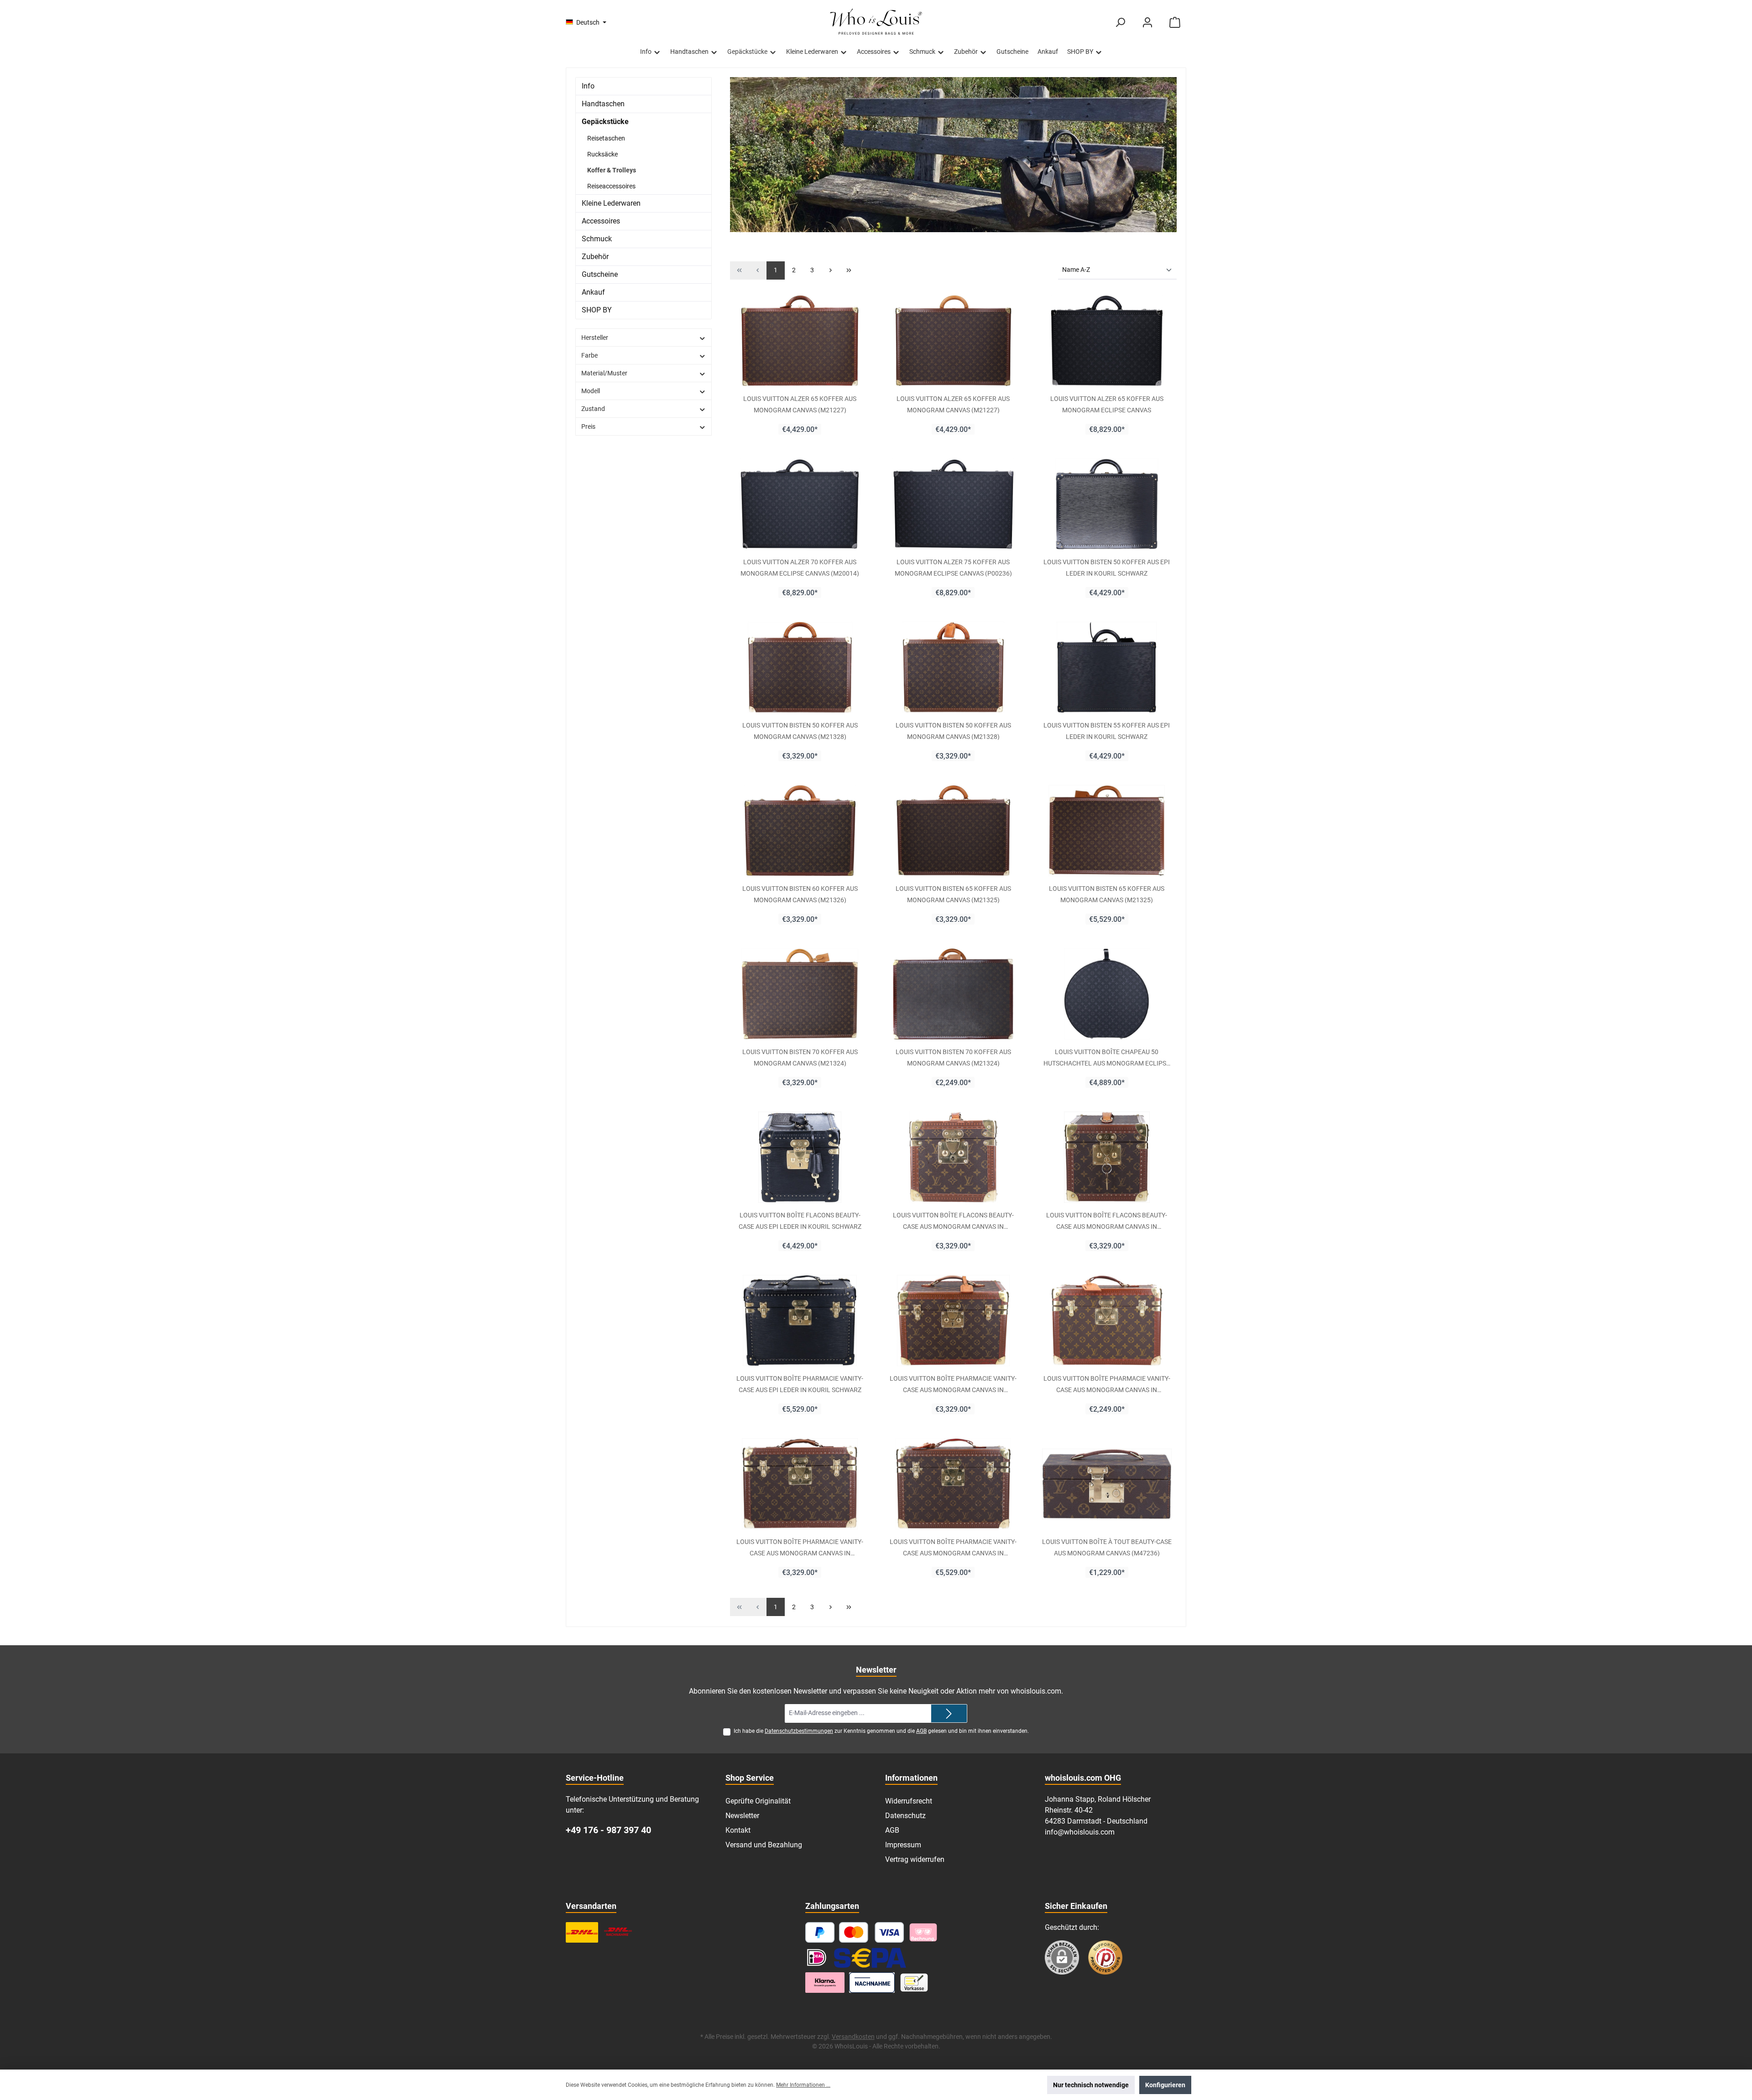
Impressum (903, 1845)
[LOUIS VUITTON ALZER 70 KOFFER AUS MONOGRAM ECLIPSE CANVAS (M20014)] (800, 504)
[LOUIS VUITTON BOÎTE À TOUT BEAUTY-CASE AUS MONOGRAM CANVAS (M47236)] (1107, 1484)
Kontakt (738, 1830)
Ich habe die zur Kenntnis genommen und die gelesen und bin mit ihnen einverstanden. (881, 1731)
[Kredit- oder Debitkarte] (872, 1932)
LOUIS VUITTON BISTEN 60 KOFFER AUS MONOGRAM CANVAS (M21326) (800, 894)
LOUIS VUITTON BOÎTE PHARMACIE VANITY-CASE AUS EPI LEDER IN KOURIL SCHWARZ (800, 1384)
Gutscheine (600, 274)
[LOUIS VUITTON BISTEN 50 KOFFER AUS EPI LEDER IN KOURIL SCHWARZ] (1107, 504)
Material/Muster (604, 373)
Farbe (589, 355)
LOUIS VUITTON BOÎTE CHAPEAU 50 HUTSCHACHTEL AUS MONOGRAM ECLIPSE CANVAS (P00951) (1107, 1057)
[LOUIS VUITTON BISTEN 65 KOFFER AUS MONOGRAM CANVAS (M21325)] (953, 831)
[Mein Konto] (1147, 23)
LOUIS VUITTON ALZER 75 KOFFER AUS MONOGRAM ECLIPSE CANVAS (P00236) (953, 567)
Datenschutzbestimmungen (799, 1731)
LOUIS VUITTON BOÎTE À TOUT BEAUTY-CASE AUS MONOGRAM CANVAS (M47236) (1107, 1547)
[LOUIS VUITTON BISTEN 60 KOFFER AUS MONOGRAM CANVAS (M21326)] (800, 831)
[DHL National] (582, 1932)
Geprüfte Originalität (758, 1801)
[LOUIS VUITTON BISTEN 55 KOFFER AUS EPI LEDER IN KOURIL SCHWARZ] (1107, 667)
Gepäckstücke (605, 122)
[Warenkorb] (1175, 23)
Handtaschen (603, 104)
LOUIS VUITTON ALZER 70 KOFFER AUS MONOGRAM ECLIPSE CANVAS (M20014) (800, 567)
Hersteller (595, 338)
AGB (921, 1731)
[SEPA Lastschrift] (870, 1957)
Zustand (593, 409)
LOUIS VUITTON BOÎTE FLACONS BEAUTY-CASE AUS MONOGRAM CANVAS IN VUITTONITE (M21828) (953, 1221)
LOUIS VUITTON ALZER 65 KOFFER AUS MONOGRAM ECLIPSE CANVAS (1107, 404)
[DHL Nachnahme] (618, 1932)
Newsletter (742, 1816)
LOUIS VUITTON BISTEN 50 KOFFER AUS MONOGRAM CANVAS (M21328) (800, 731)
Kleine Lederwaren (611, 203)
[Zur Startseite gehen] (876, 22)
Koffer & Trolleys (612, 170)
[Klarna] (923, 1932)
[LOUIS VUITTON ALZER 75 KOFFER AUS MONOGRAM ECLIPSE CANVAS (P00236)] (953, 504)
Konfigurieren (1165, 2085)
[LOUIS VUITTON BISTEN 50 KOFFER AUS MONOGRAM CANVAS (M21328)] (800, 667)
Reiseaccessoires (611, 186)
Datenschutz (905, 1816)
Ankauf (593, 292)
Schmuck (597, 239)
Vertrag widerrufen (915, 1859)
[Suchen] (1120, 23)
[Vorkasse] (914, 1983)
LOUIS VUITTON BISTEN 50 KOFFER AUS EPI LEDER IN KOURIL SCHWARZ (1107, 567)
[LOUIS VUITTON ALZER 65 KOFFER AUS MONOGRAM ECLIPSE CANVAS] (1107, 341)
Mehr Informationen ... (803, 2085)
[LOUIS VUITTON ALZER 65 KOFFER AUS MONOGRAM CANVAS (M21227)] (800, 341)
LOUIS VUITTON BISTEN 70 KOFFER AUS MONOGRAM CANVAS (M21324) (800, 1057)
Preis (588, 426)
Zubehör (595, 257)
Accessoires (601, 221)
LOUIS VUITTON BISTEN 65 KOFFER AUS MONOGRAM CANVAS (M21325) (953, 894)
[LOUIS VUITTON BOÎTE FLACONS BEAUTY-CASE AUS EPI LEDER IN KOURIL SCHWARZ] (800, 1157)
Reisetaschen (606, 138)
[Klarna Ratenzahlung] (825, 1983)
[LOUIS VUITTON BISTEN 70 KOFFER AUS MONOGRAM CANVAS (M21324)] (800, 994)
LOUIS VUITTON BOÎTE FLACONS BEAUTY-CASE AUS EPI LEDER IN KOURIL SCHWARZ (800, 1221)
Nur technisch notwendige (1091, 2085)
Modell (591, 391)
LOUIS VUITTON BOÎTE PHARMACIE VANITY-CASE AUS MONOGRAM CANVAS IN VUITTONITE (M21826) (953, 1384)
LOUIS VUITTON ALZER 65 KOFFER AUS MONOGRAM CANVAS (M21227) (800, 404)
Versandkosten (853, 2037)
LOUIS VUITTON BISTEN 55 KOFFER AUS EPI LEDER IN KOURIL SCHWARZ (1107, 731)
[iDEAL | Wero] (817, 1957)
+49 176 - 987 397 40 (608, 1830)
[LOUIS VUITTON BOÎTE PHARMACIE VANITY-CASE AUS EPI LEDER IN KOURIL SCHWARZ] (800, 1320)
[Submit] (949, 1713)
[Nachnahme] (872, 1983)
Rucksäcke (602, 154)
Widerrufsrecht (909, 1801)
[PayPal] (820, 1932)
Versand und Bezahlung (764, 1845)
